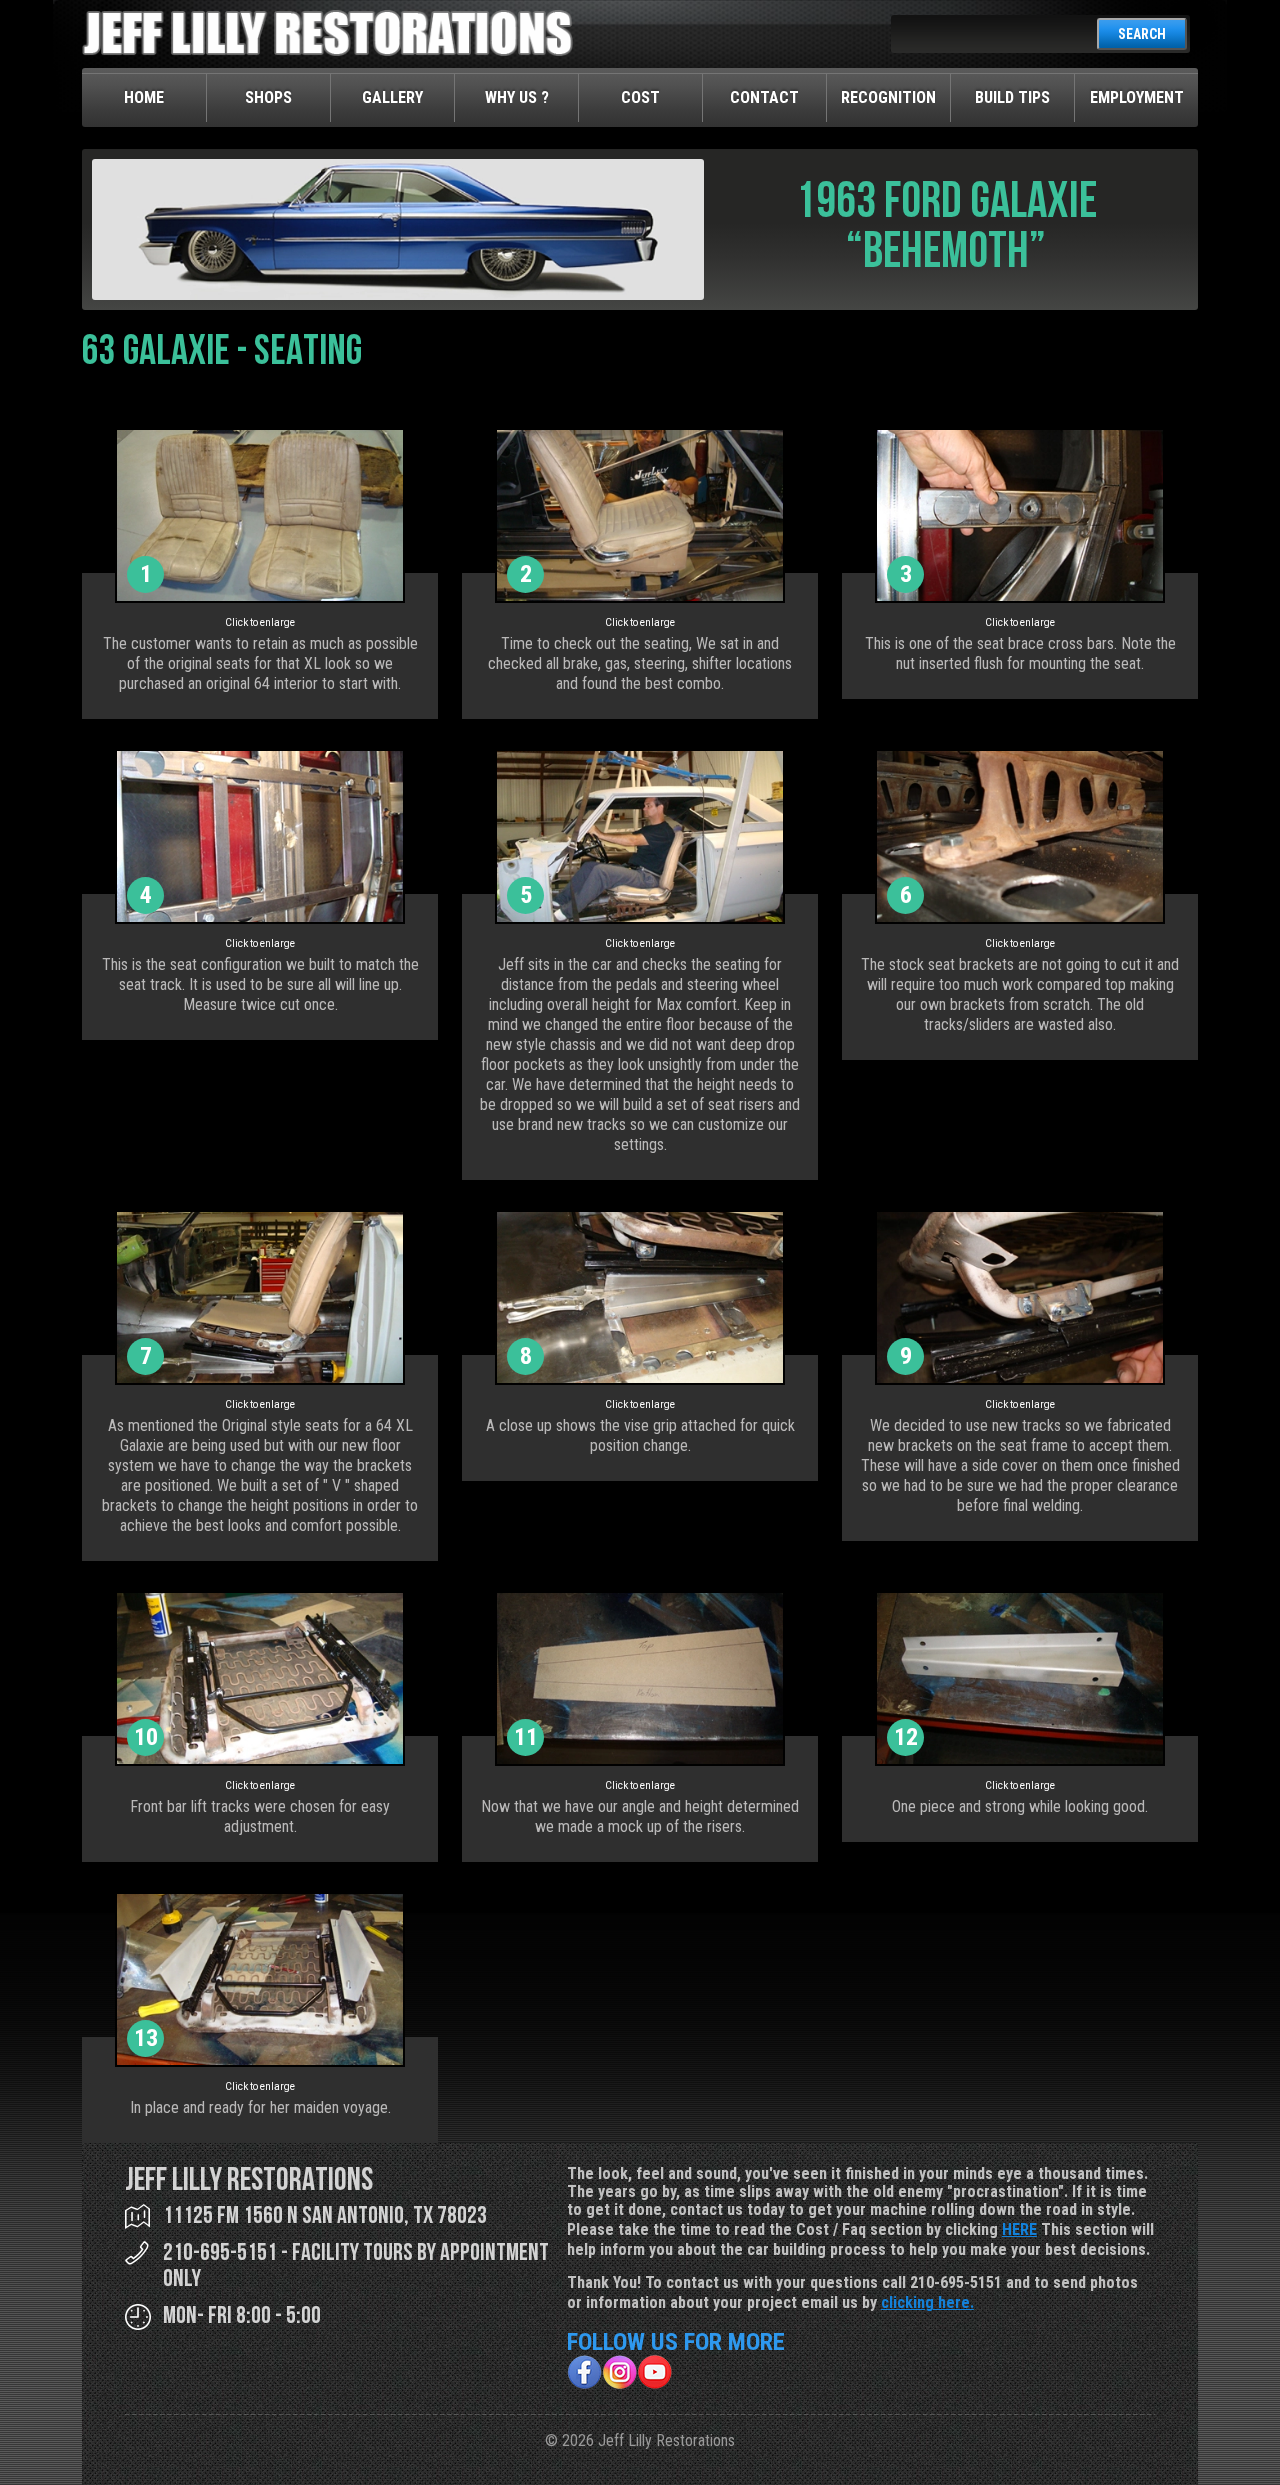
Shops (268, 97)
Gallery (392, 97)
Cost (640, 97)
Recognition (888, 97)
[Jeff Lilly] (327, 51)
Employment (1137, 97)
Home (144, 97)
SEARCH (1142, 34)
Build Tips (1012, 97)
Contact (764, 97)
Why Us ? (517, 97)
